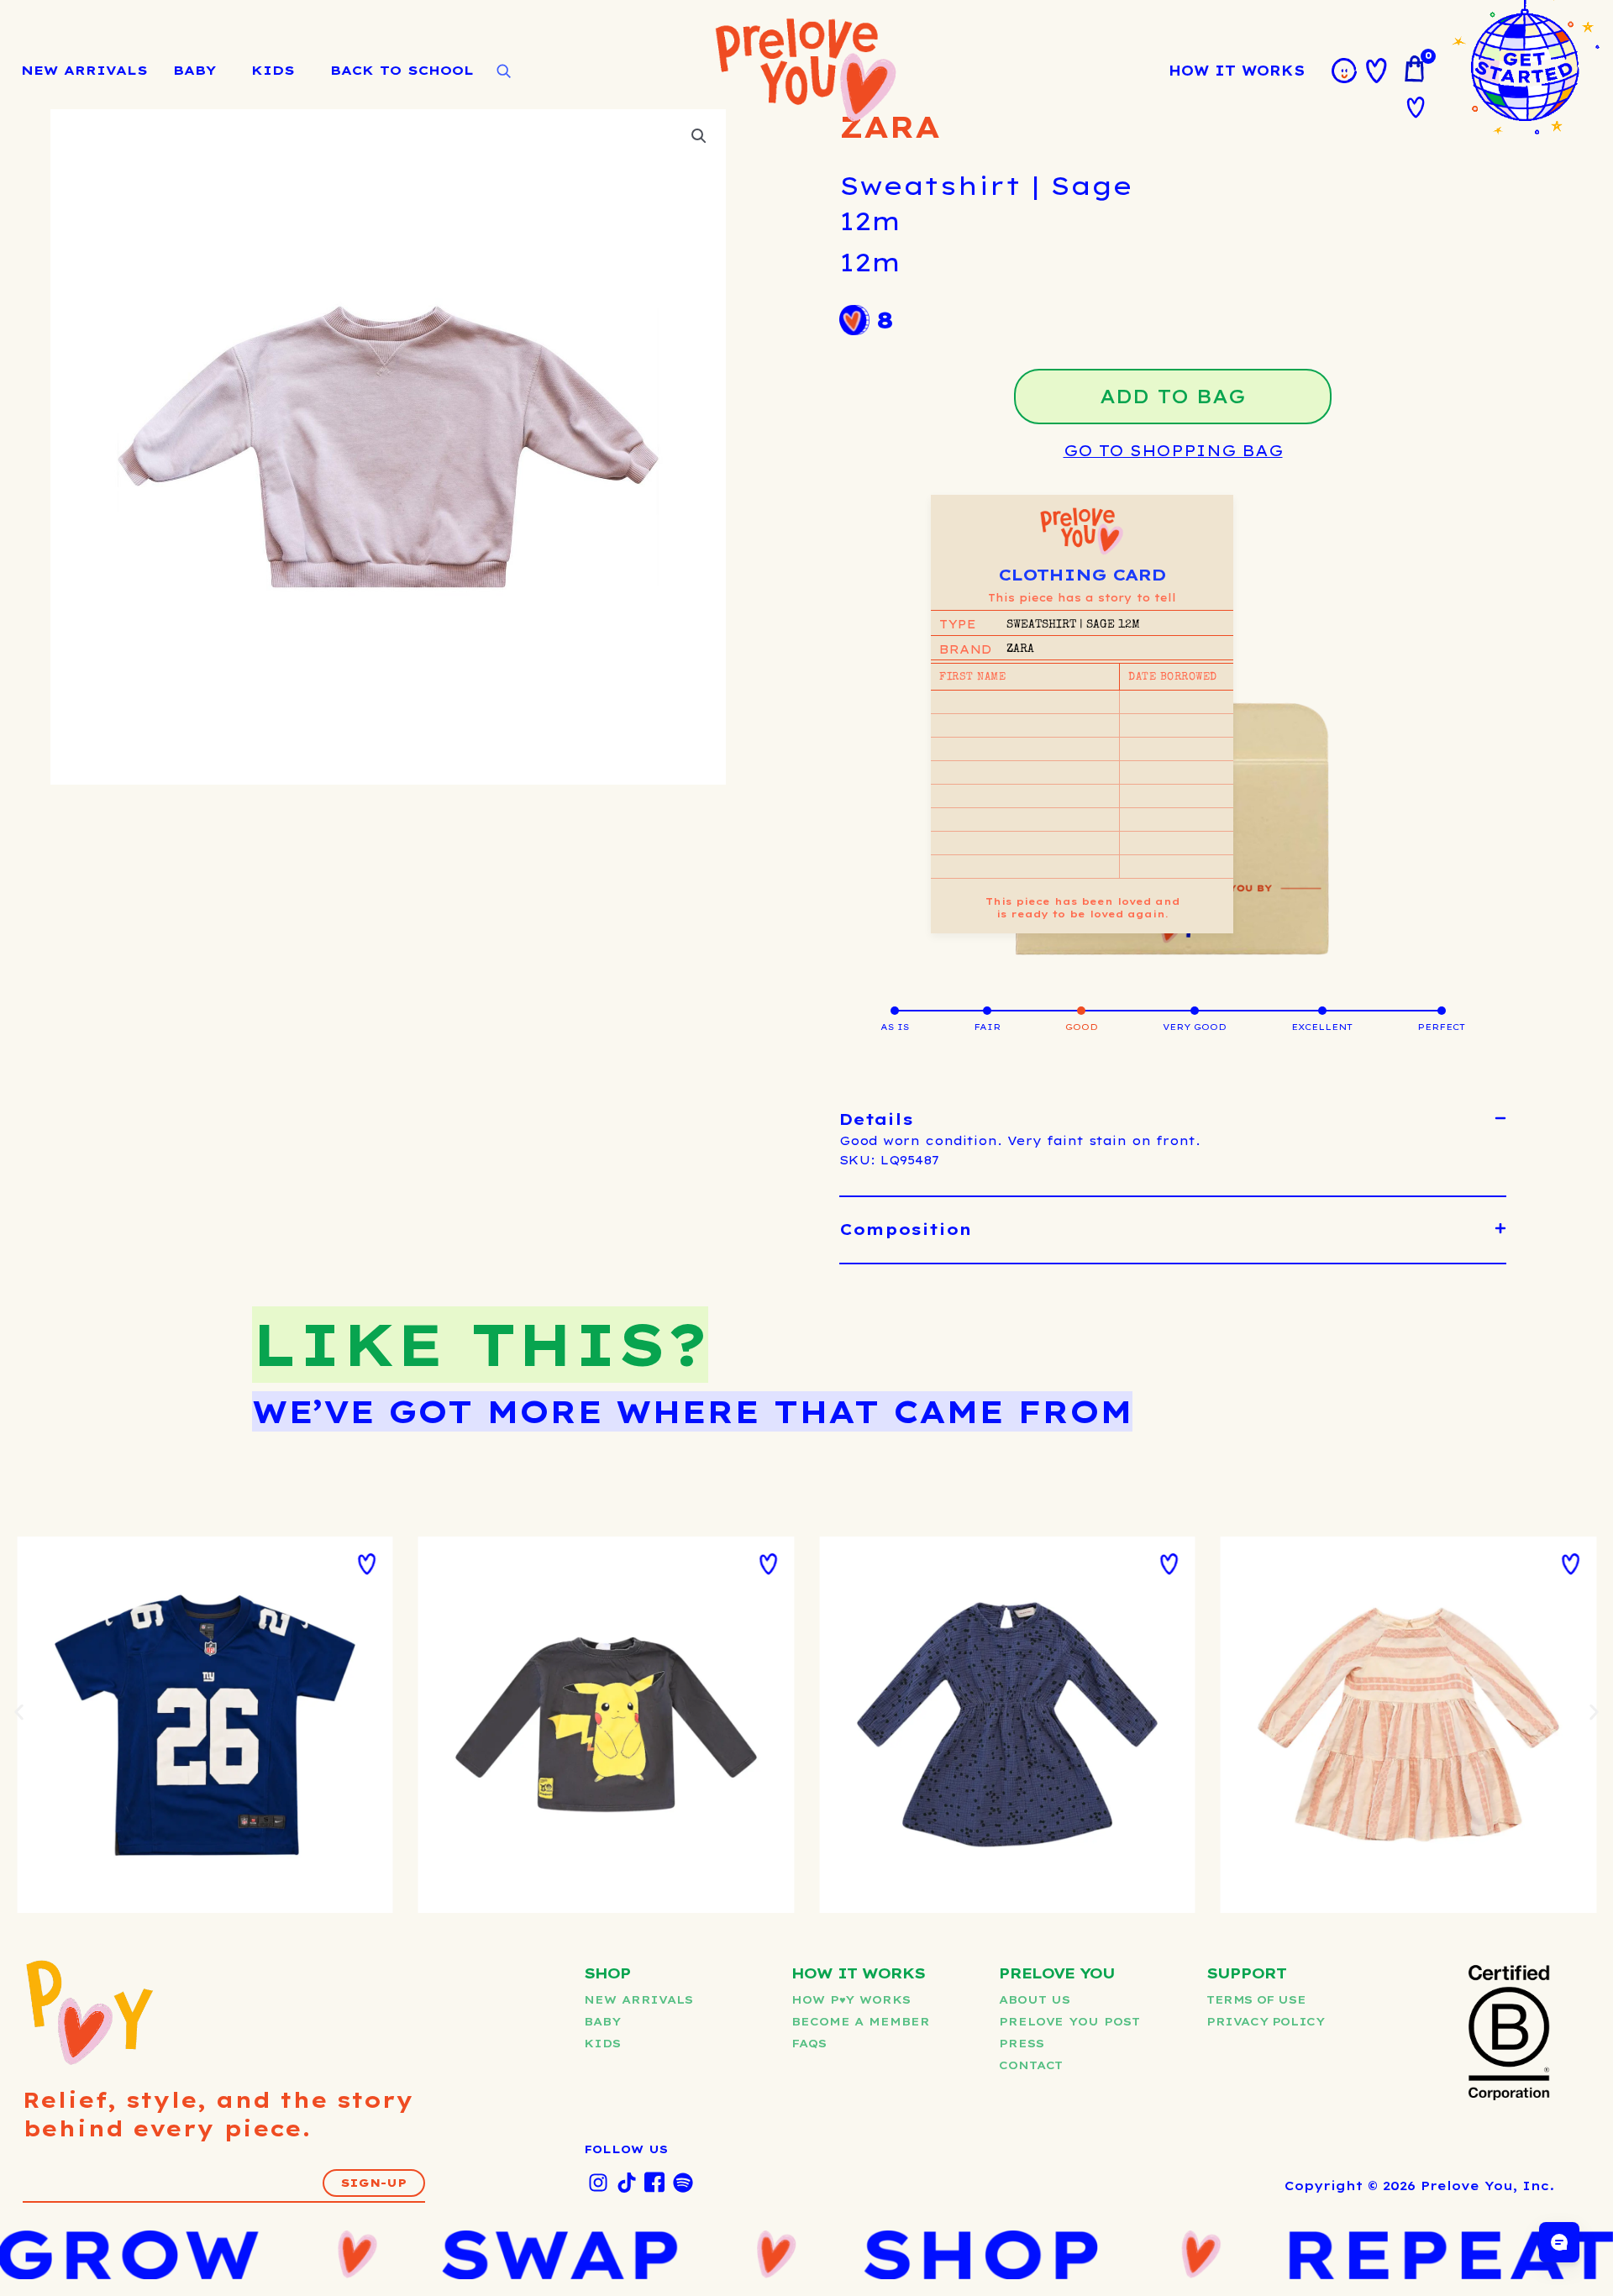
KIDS (273, 70)
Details (876, 1119)
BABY (194, 70)
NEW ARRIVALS (84, 70)
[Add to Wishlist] (367, 1564)
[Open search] (503, 71)
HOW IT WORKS (1237, 71)
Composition (906, 1229)
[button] (1173, 1120)
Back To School (402, 70)
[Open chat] (1559, 2242)
